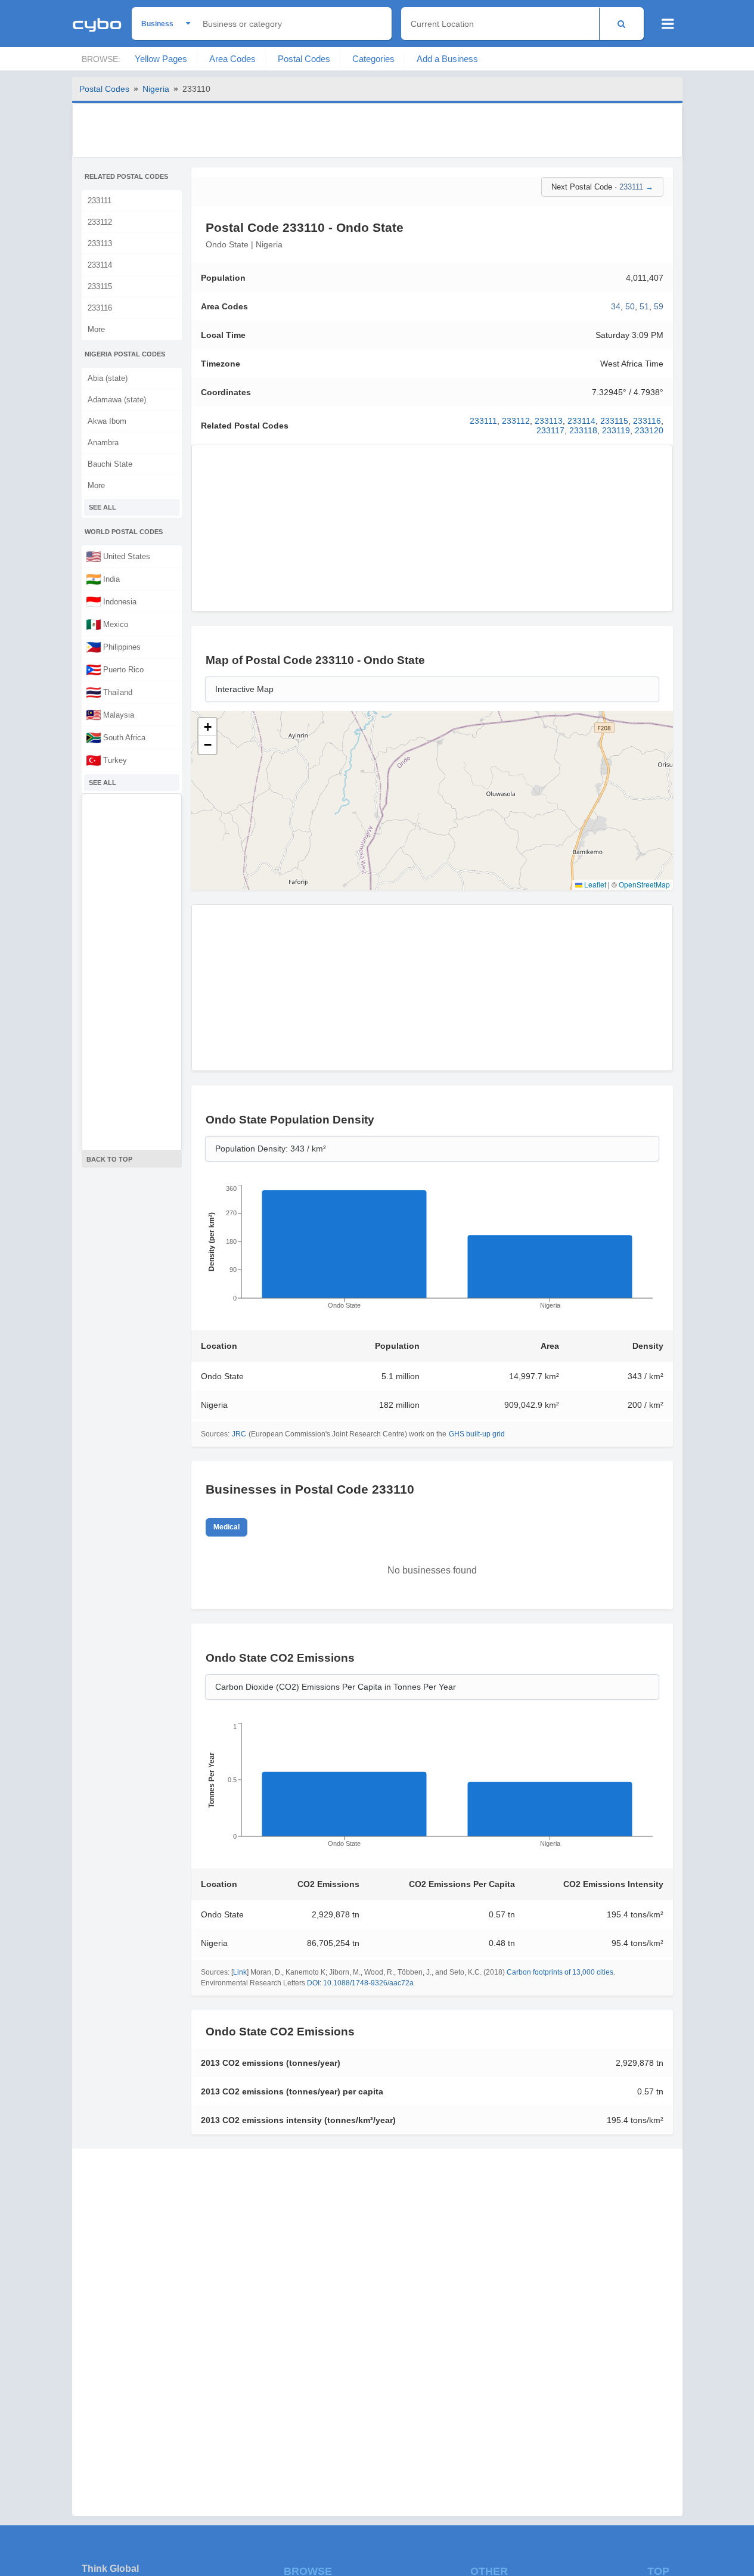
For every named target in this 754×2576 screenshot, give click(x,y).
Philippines (113, 647)
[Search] (621, 24)
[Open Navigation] (668, 24)
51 (644, 306)
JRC (239, 1434)
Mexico (107, 624)
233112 (100, 222)
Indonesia (111, 601)
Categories (373, 59)
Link (240, 1972)
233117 (550, 430)
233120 (649, 430)
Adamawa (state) (117, 400)
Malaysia (110, 715)
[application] (432, 1250)
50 (630, 306)
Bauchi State (110, 464)
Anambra (103, 443)
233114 (100, 265)
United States (118, 556)
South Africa (116, 737)
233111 (100, 201)
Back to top (109, 1159)
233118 (583, 430)
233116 (100, 308)
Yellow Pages (161, 59)
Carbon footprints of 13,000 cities (560, 1972)
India (103, 579)
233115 (100, 286)
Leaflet (594, 884)
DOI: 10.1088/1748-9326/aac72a (360, 1983)
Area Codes (232, 59)
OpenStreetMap (644, 884)
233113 (100, 243)
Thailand (109, 692)
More (96, 329)
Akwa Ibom (107, 421)
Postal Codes (304, 59)
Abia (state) (108, 378)
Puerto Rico (115, 669)
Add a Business (447, 59)
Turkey (106, 760)
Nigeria (156, 89)
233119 (616, 430)
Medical (226, 1527)
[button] (207, 727)
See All (103, 507)
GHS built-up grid (477, 1434)
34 (616, 306)
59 (659, 306)
